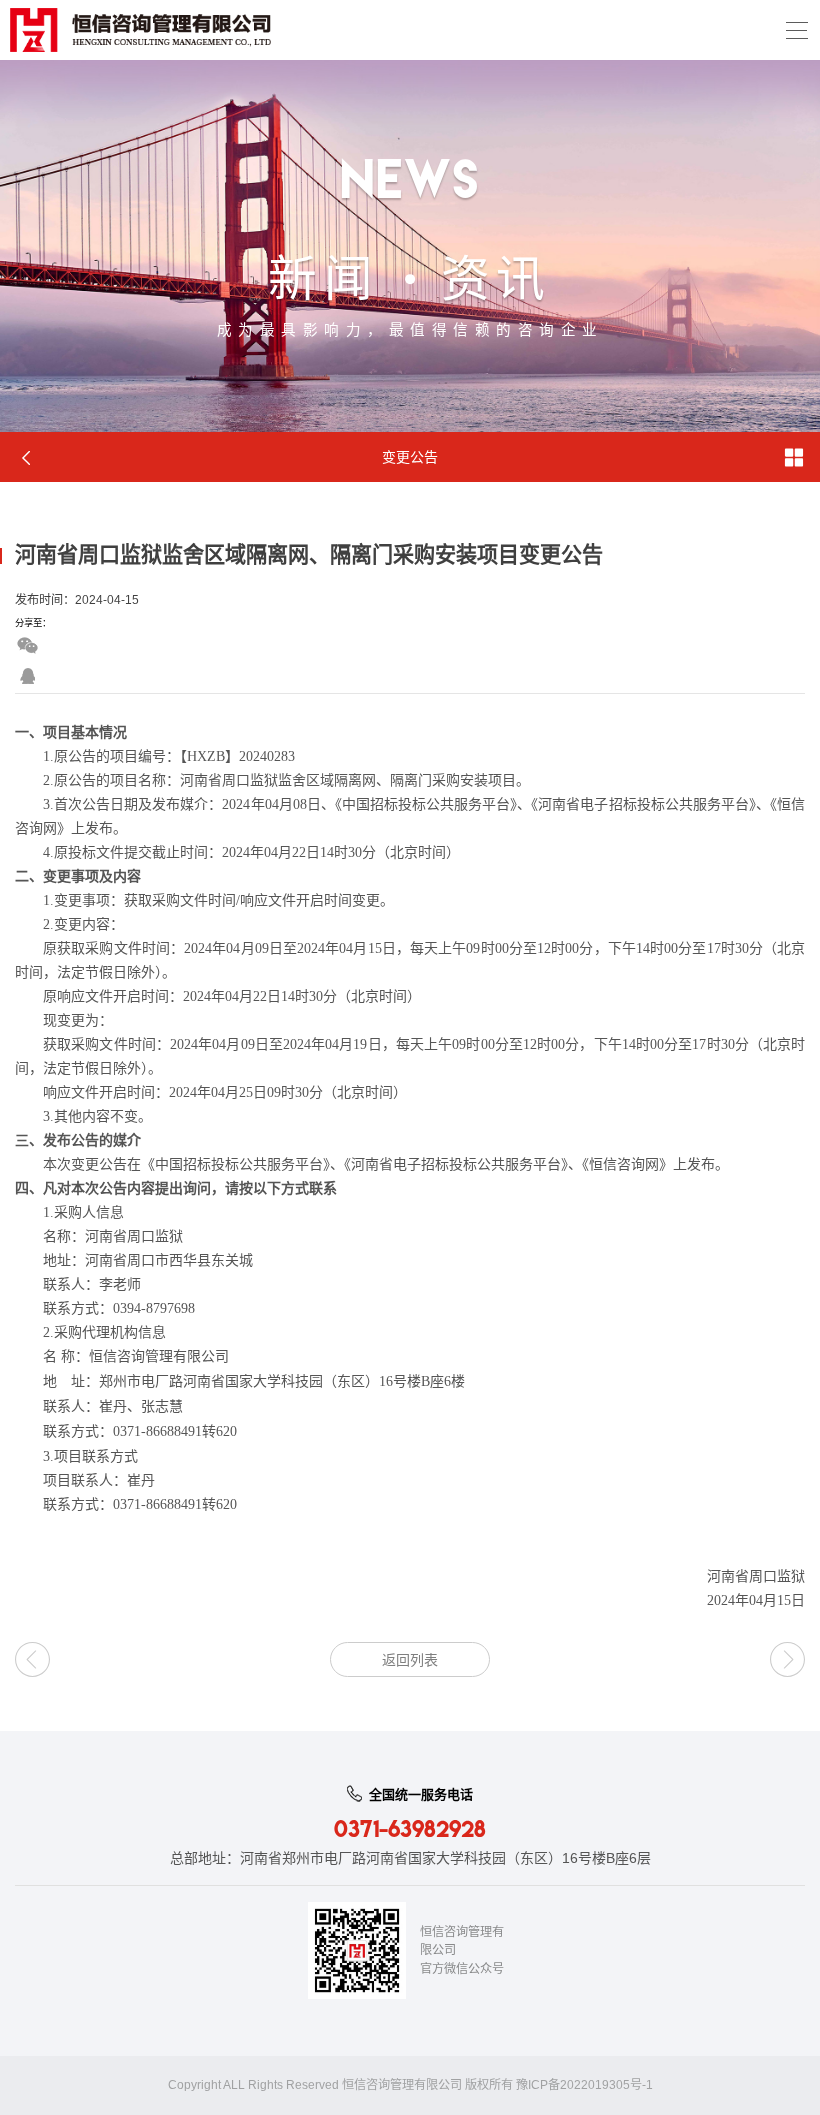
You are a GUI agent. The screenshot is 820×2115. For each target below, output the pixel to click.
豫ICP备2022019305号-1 (584, 2085)
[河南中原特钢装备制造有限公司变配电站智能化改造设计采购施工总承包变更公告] (32, 1659)
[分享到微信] (27, 645)
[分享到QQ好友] (27, 675)
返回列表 (410, 1660)
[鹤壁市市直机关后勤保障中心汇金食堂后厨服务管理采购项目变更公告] (787, 1659)
